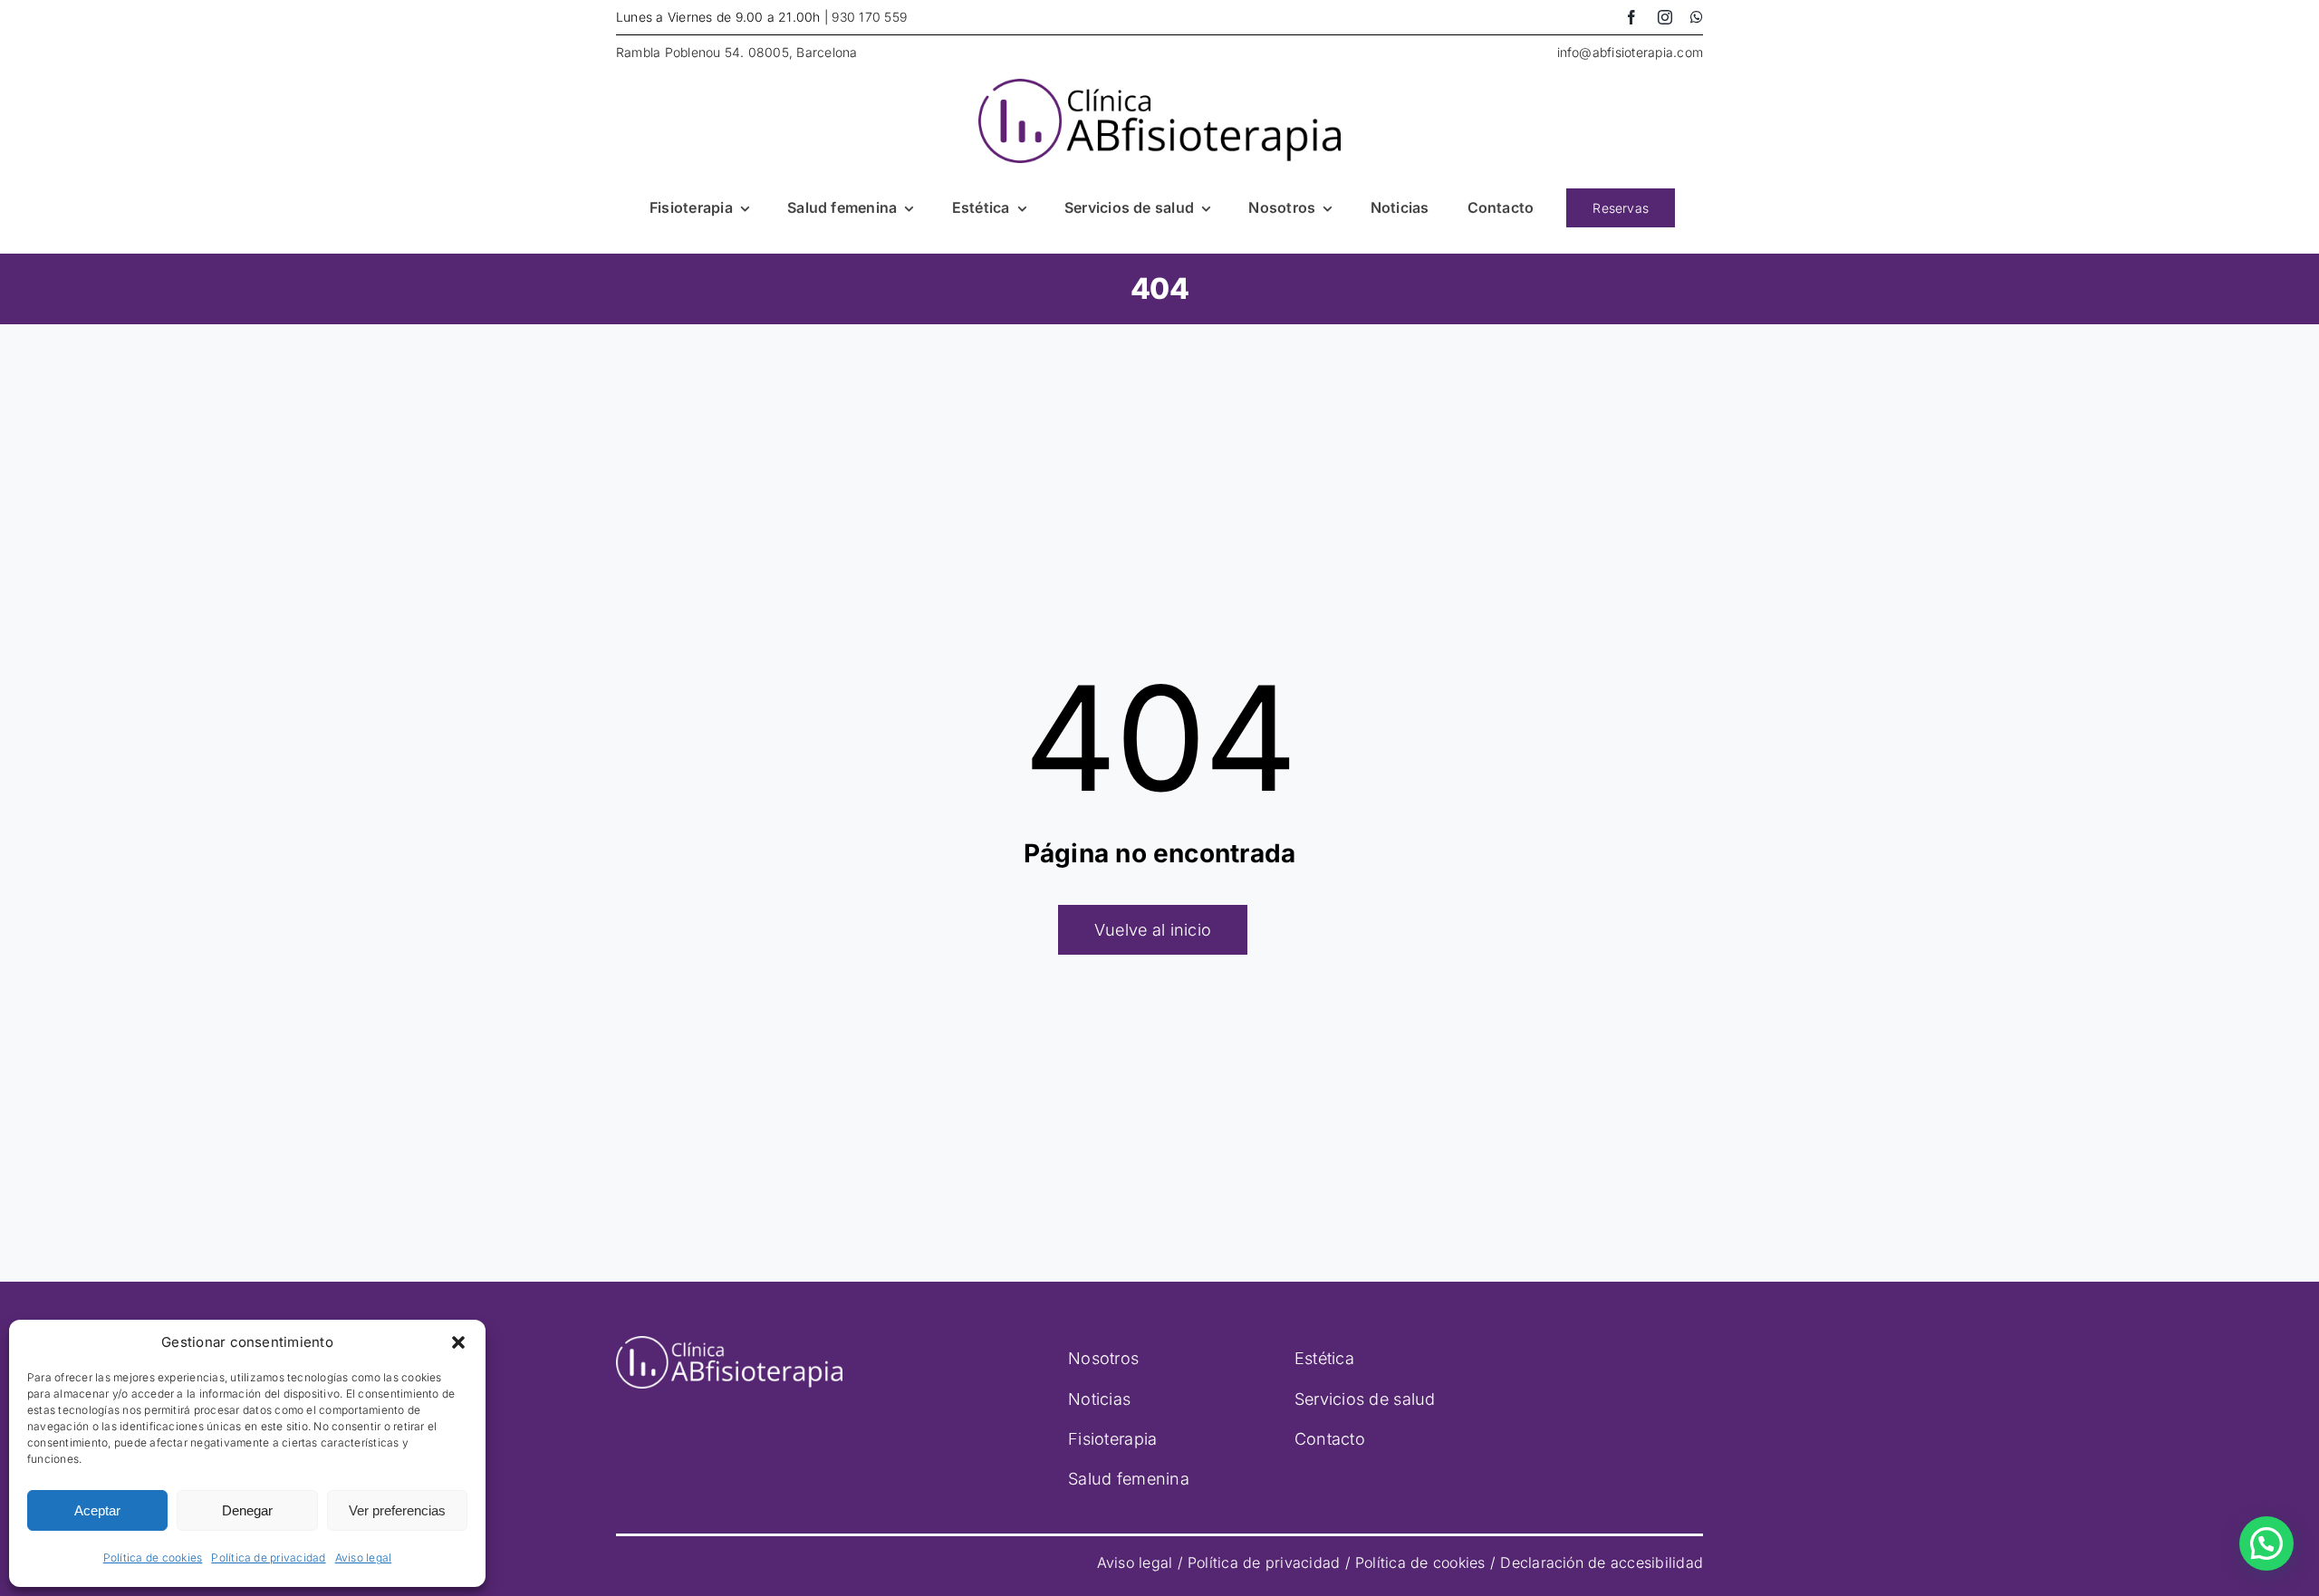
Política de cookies (153, 1558)
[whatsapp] (1697, 17)
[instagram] (1665, 17)
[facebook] (1631, 17)
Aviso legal (364, 1558)
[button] (458, 1342)
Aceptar (97, 1510)
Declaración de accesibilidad (1602, 1562)
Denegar (247, 1510)
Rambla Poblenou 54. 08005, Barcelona (737, 52)
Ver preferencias (397, 1510)
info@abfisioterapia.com (1631, 52)
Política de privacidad (268, 1558)
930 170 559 (869, 17)
